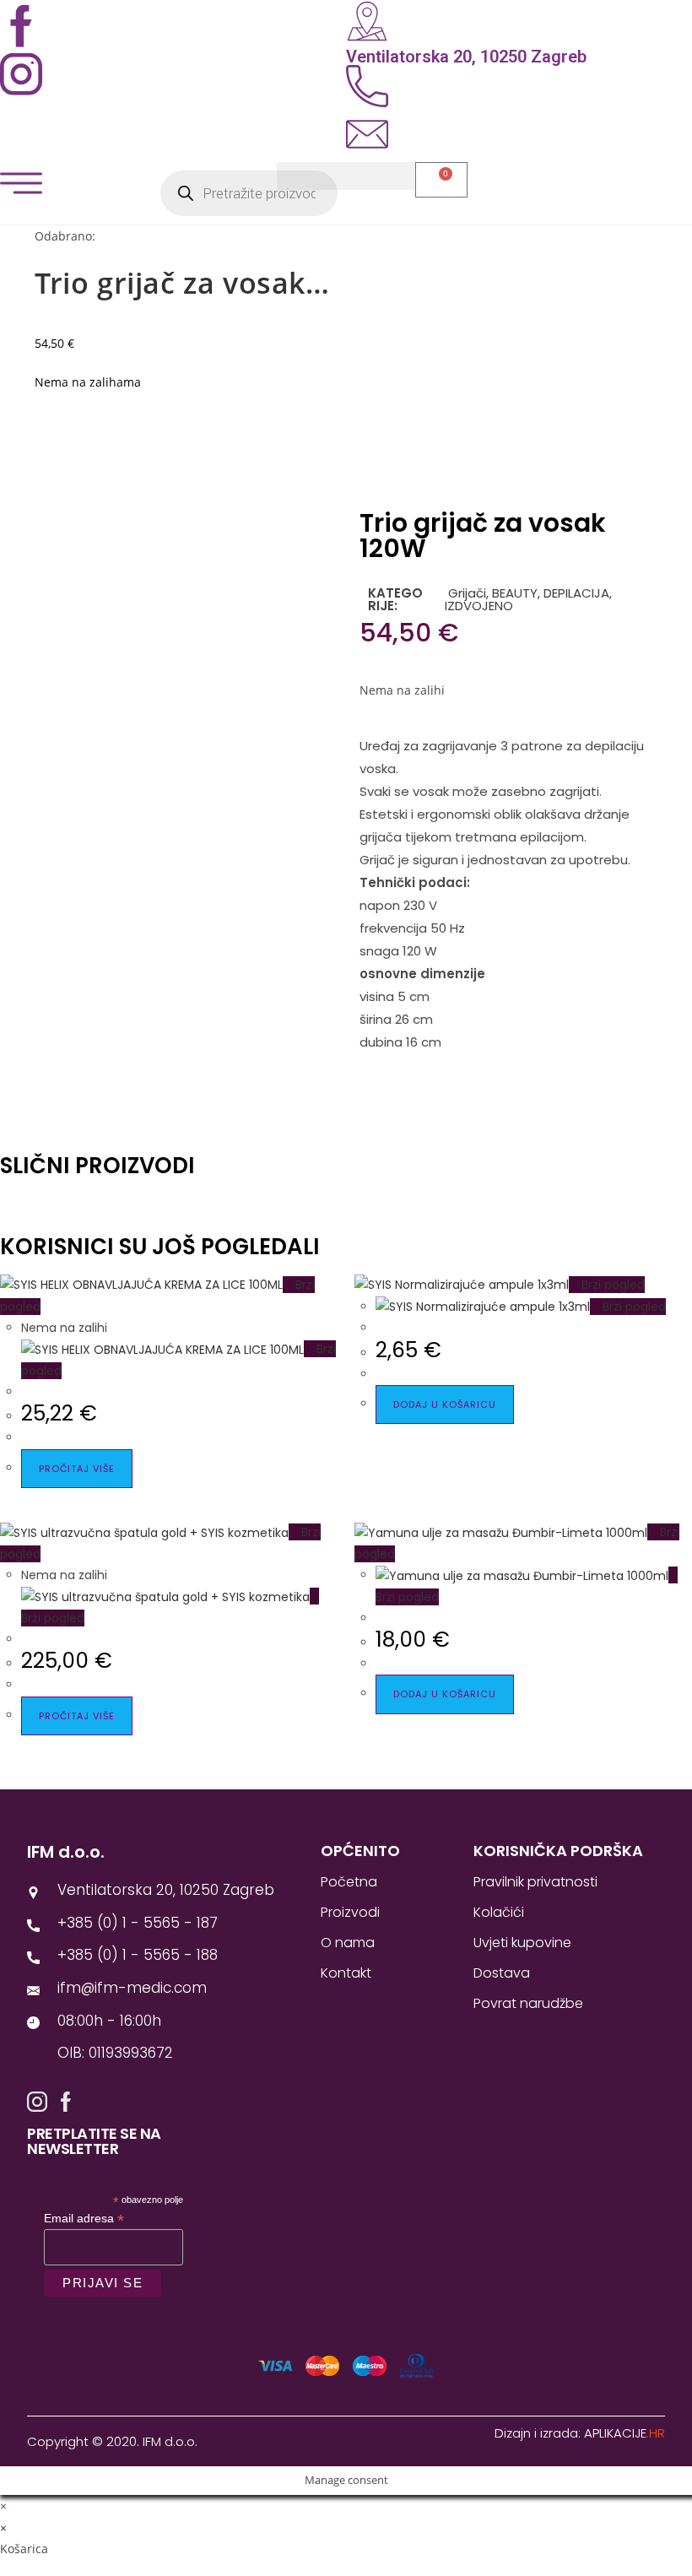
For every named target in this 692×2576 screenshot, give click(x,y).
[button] (346, 176)
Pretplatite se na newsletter (94, 2141)
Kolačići (499, 1912)
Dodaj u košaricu (445, 1404)
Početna (349, 1882)
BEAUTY (515, 593)
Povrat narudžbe (528, 2003)
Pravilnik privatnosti (535, 1882)
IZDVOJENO (479, 606)
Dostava (502, 1973)
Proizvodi (350, 1912)
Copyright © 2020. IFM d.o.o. (112, 2441)
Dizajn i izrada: (580, 2433)
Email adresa (84, 2219)
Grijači (465, 593)
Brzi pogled (611, 1285)
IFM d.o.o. (66, 1852)
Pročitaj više (77, 1469)
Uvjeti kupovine (522, 1943)
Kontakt (346, 1973)
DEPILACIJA (576, 593)
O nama (348, 1943)
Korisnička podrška (558, 1851)
